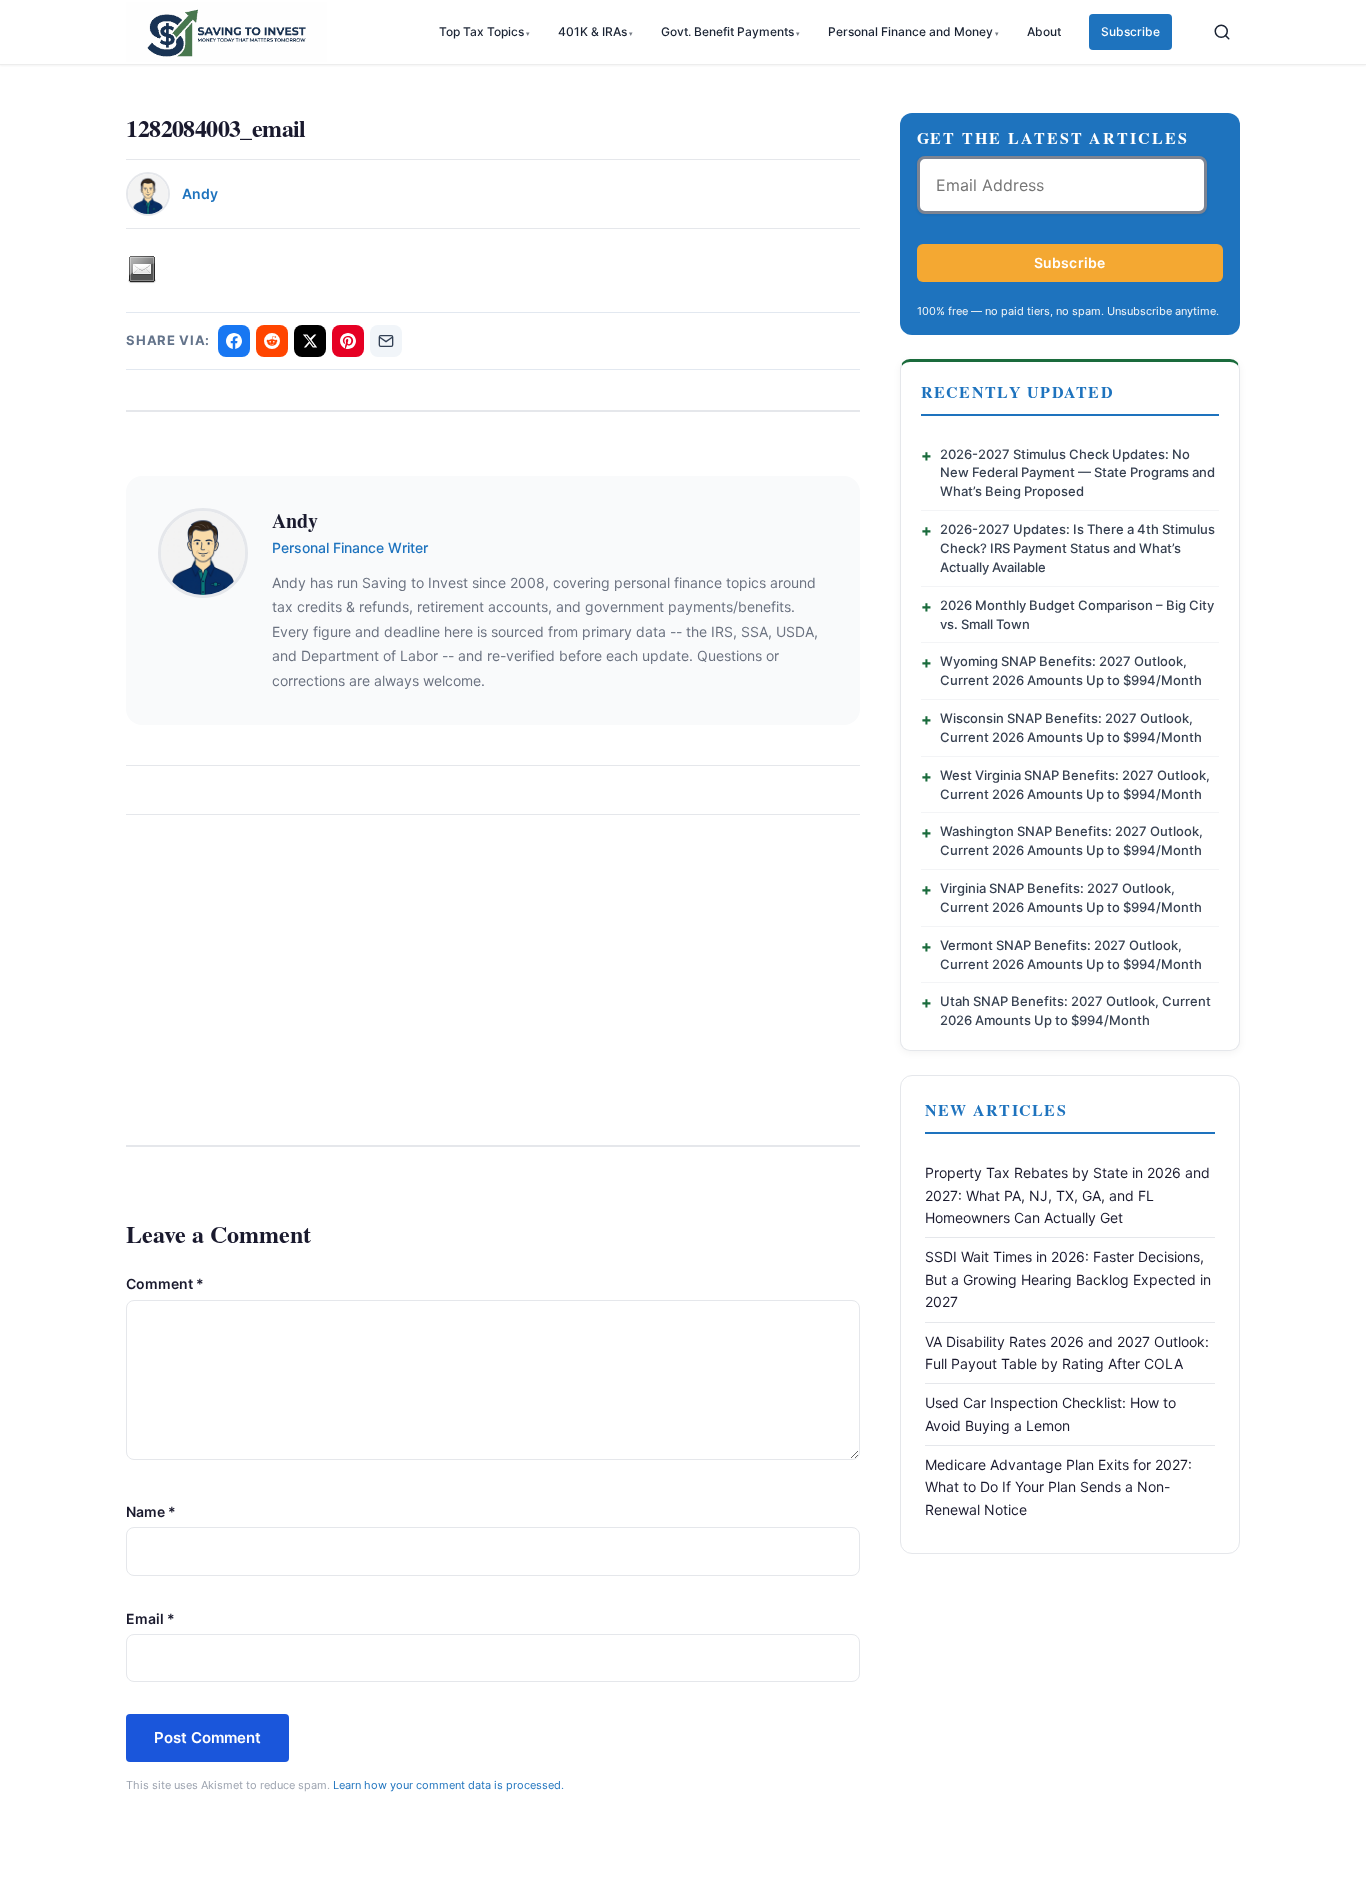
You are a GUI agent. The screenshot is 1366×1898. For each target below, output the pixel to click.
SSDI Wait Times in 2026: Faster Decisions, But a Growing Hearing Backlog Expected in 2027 (1068, 1279)
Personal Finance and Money (910, 31)
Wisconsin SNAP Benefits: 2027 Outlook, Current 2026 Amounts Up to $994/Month (1071, 727)
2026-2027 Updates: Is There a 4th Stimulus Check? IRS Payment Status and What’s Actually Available (1077, 548)
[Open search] (1222, 32)
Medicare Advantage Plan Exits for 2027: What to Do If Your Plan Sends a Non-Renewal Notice (1058, 1487)
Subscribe (1130, 31)
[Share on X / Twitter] (310, 341)
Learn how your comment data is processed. (448, 1785)
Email (150, 1618)
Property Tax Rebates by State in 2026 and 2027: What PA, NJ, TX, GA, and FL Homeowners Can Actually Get (1067, 1195)
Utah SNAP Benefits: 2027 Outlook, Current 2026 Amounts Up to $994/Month (1075, 1010)
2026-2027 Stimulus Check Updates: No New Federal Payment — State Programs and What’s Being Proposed (1077, 473)
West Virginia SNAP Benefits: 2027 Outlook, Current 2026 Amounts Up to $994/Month (1075, 784)
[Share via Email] (386, 341)
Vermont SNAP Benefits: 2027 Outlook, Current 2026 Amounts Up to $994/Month (1071, 954)
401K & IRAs (592, 31)
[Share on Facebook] (234, 341)
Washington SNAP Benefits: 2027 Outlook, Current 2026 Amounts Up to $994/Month (1071, 840)
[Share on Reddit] (272, 341)
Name (151, 1511)
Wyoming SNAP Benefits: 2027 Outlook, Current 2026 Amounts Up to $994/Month (1071, 670)
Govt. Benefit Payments (727, 31)
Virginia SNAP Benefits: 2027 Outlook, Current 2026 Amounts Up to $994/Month (1071, 897)
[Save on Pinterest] (348, 341)
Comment (165, 1283)
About (1044, 31)
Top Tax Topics (481, 31)
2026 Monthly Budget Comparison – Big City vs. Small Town (1077, 614)
